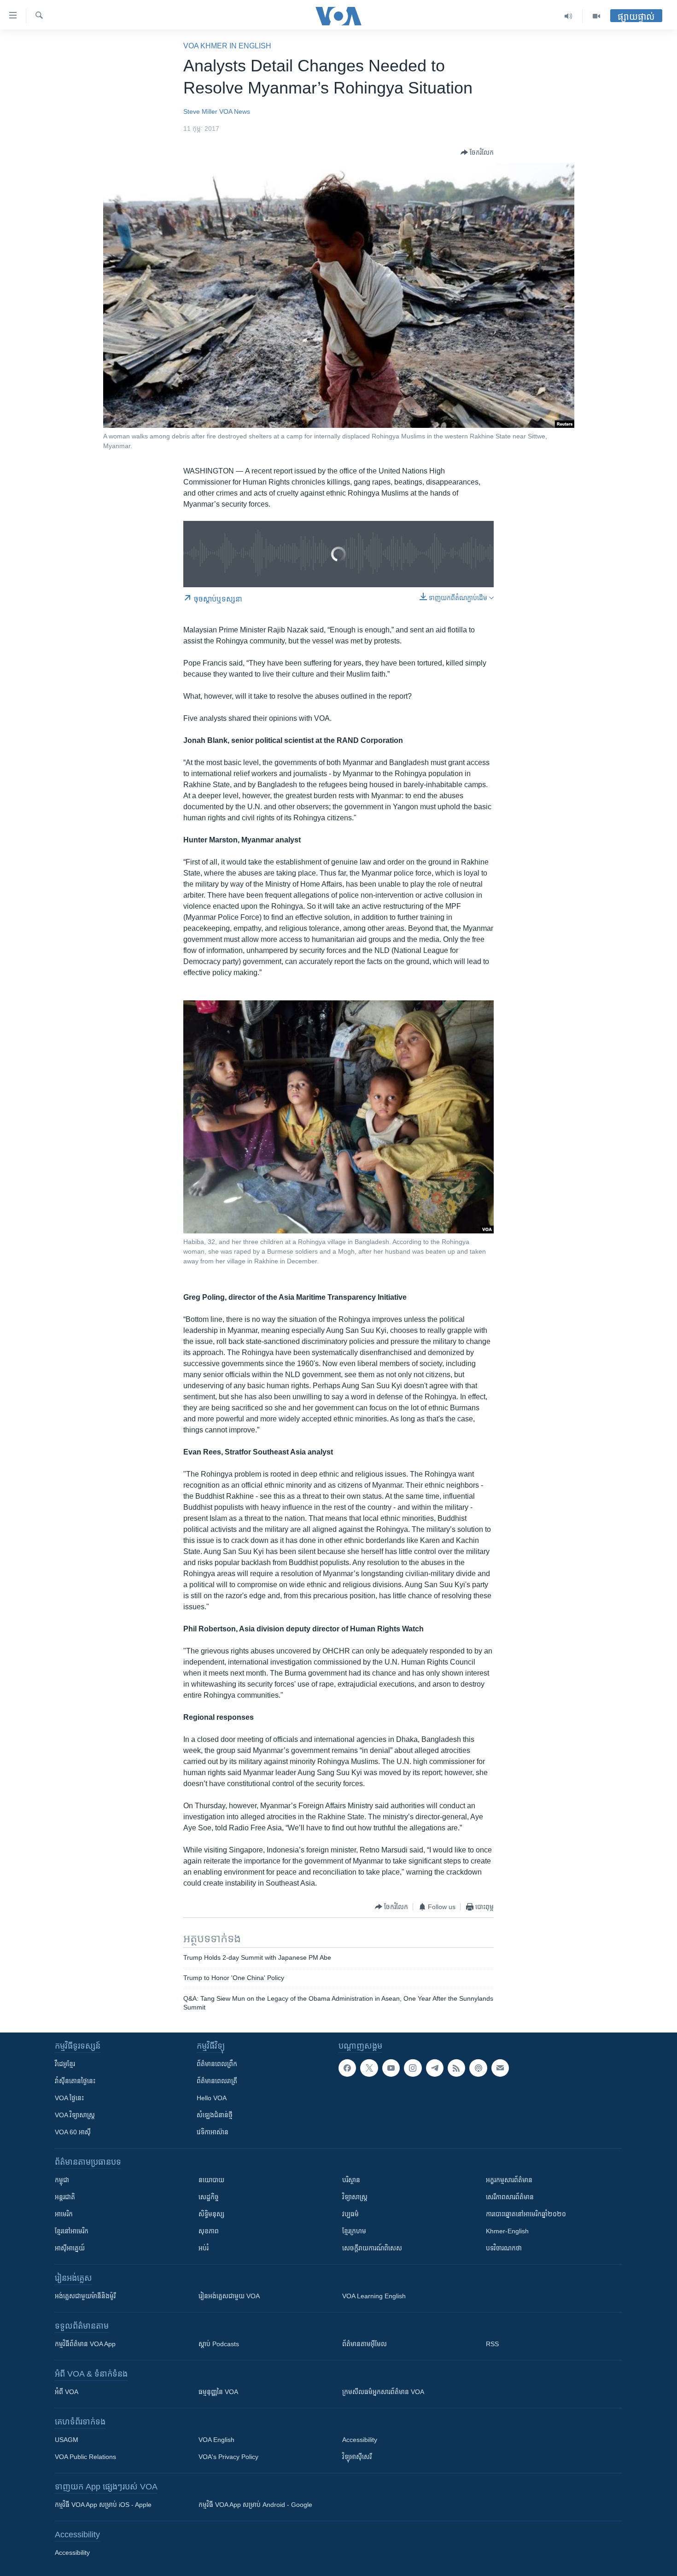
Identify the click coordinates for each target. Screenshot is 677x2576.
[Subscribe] (500, 2068)
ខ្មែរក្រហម (354, 2231)
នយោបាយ (211, 2180)
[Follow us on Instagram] (413, 2068)
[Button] (477, 152)
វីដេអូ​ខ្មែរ (65, 2064)
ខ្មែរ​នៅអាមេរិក (72, 2231)
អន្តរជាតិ (65, 2197)
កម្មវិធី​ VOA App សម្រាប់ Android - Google (255, 2505)
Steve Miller (200, 111)
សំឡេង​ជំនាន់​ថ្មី (215, 2115)
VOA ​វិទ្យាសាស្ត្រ (75, 2115)
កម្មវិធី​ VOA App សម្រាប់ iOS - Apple (103, 2505)
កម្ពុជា (62, 2180)
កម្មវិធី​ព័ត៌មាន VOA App (85, 2344)
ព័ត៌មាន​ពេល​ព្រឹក (217, 2064)
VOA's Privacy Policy (228, 2457)
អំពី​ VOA (67, 2392)
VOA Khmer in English (227, 46)
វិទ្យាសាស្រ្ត (355, 2197)
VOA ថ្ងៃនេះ (69, 2098)
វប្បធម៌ (350, 2214)
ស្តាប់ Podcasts (219, 2344)
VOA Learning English (374, 2296)
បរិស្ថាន (351, 2180)
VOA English (216, 2440)
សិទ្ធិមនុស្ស (211, 2214)
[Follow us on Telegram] (435, 2068)
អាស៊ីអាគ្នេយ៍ (70, 2248)
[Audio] (569, 16)
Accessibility (360, 2440)
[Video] (596, 16)
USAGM (67, 2440)
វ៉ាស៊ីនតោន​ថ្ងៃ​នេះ (75, 2081)
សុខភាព (209, 2231)
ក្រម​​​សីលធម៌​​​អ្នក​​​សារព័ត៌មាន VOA (383, 2392)
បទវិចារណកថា (504, 2248)
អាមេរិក (64, 2214)
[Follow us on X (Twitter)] (369, 2068)
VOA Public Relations (85, 2457)
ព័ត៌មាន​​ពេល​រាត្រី (217, 2081)
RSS (492, 2344)
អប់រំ (204, 2248)
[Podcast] (478, 2068)
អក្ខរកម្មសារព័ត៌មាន (509, 2180)
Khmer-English (507, 2231)
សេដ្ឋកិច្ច (209, 2197)
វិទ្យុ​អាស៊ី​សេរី (357, 2457)
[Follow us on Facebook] (347, 2068)
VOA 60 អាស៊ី (73, 2132)
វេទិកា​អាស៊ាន (213, 2132)
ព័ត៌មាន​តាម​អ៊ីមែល (365, 2344)
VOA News (235, 111)
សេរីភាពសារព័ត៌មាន (510, 2197)
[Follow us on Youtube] (391, 2068)
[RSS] (456, 2068)
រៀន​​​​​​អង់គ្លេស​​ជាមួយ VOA (229, 2296)
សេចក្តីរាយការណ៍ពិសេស (372, 2248)
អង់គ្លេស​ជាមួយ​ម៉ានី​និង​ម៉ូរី (85, 2296)
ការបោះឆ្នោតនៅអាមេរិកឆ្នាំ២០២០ (526, 2214)
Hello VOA (212, 2098)
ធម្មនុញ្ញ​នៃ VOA (218, 2392)
